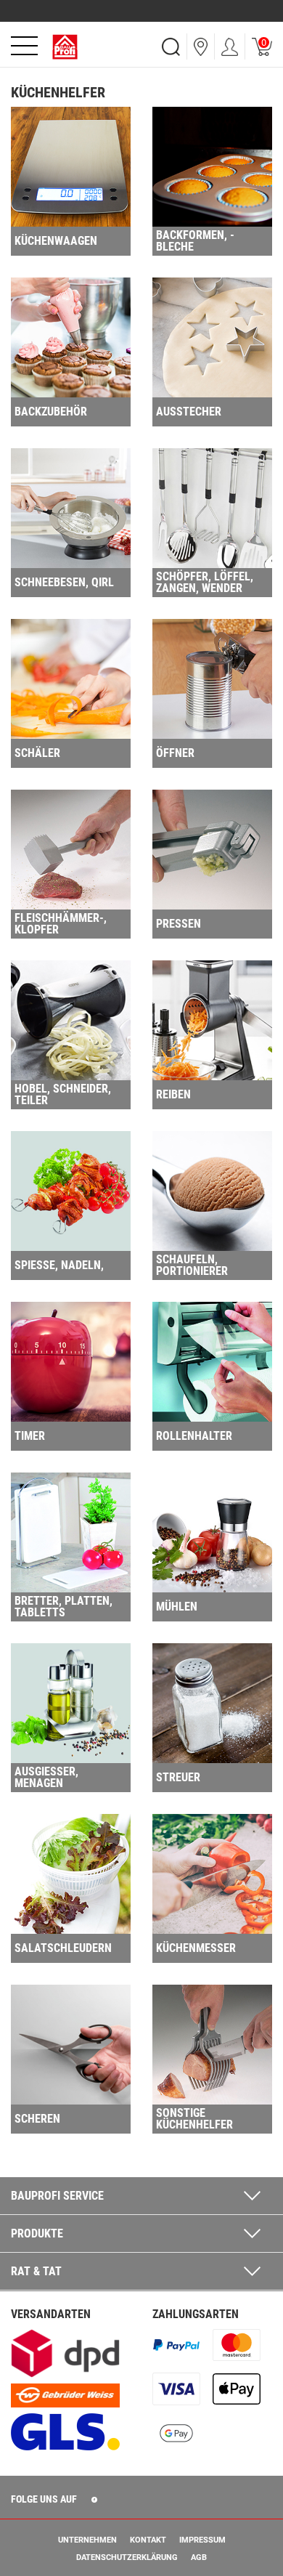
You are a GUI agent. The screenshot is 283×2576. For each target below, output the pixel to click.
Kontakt (148, 2540)
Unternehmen (87, 2540)
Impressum (202, 2540)
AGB (199, 2557)
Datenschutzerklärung (127, 2557)
